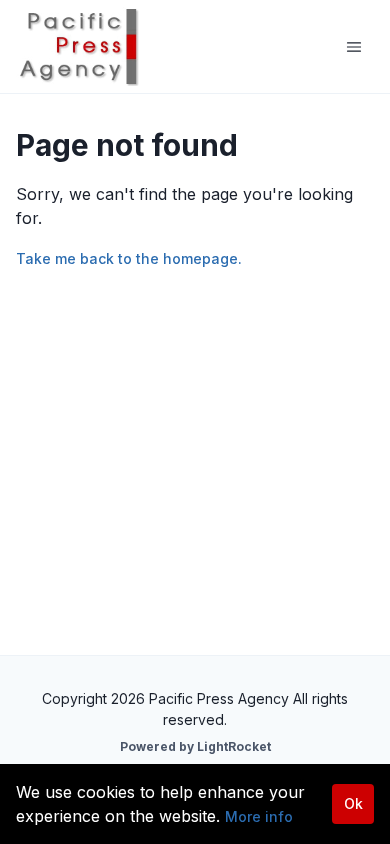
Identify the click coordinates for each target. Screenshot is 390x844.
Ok (353, 803)
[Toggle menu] (354, 47)
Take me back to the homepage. (129, 258)
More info (259, 816)
